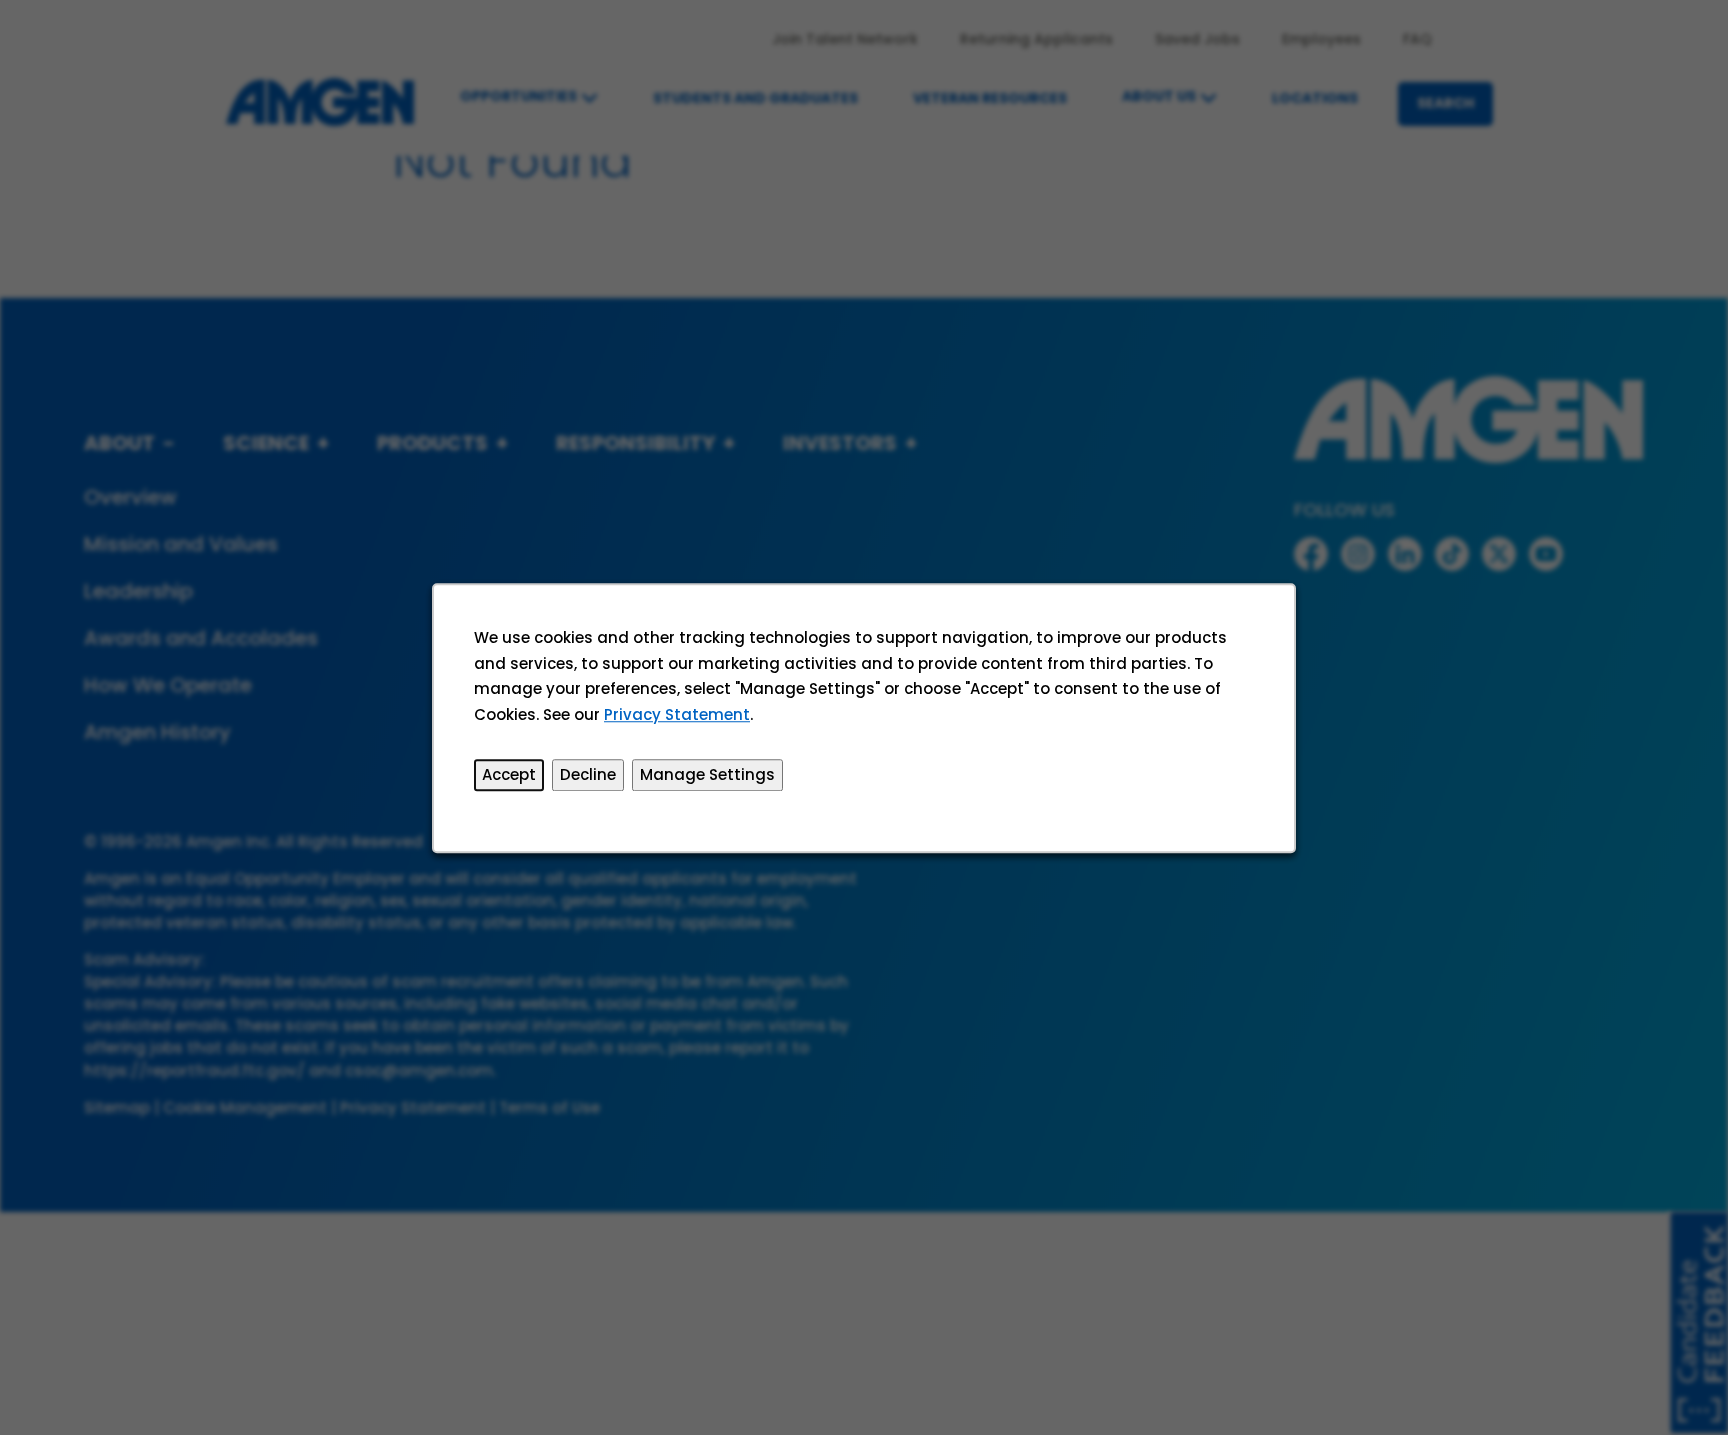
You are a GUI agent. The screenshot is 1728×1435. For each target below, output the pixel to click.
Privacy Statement (677, 713)
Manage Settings (707, 774)
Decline (588, 774)
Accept (509, 774)
